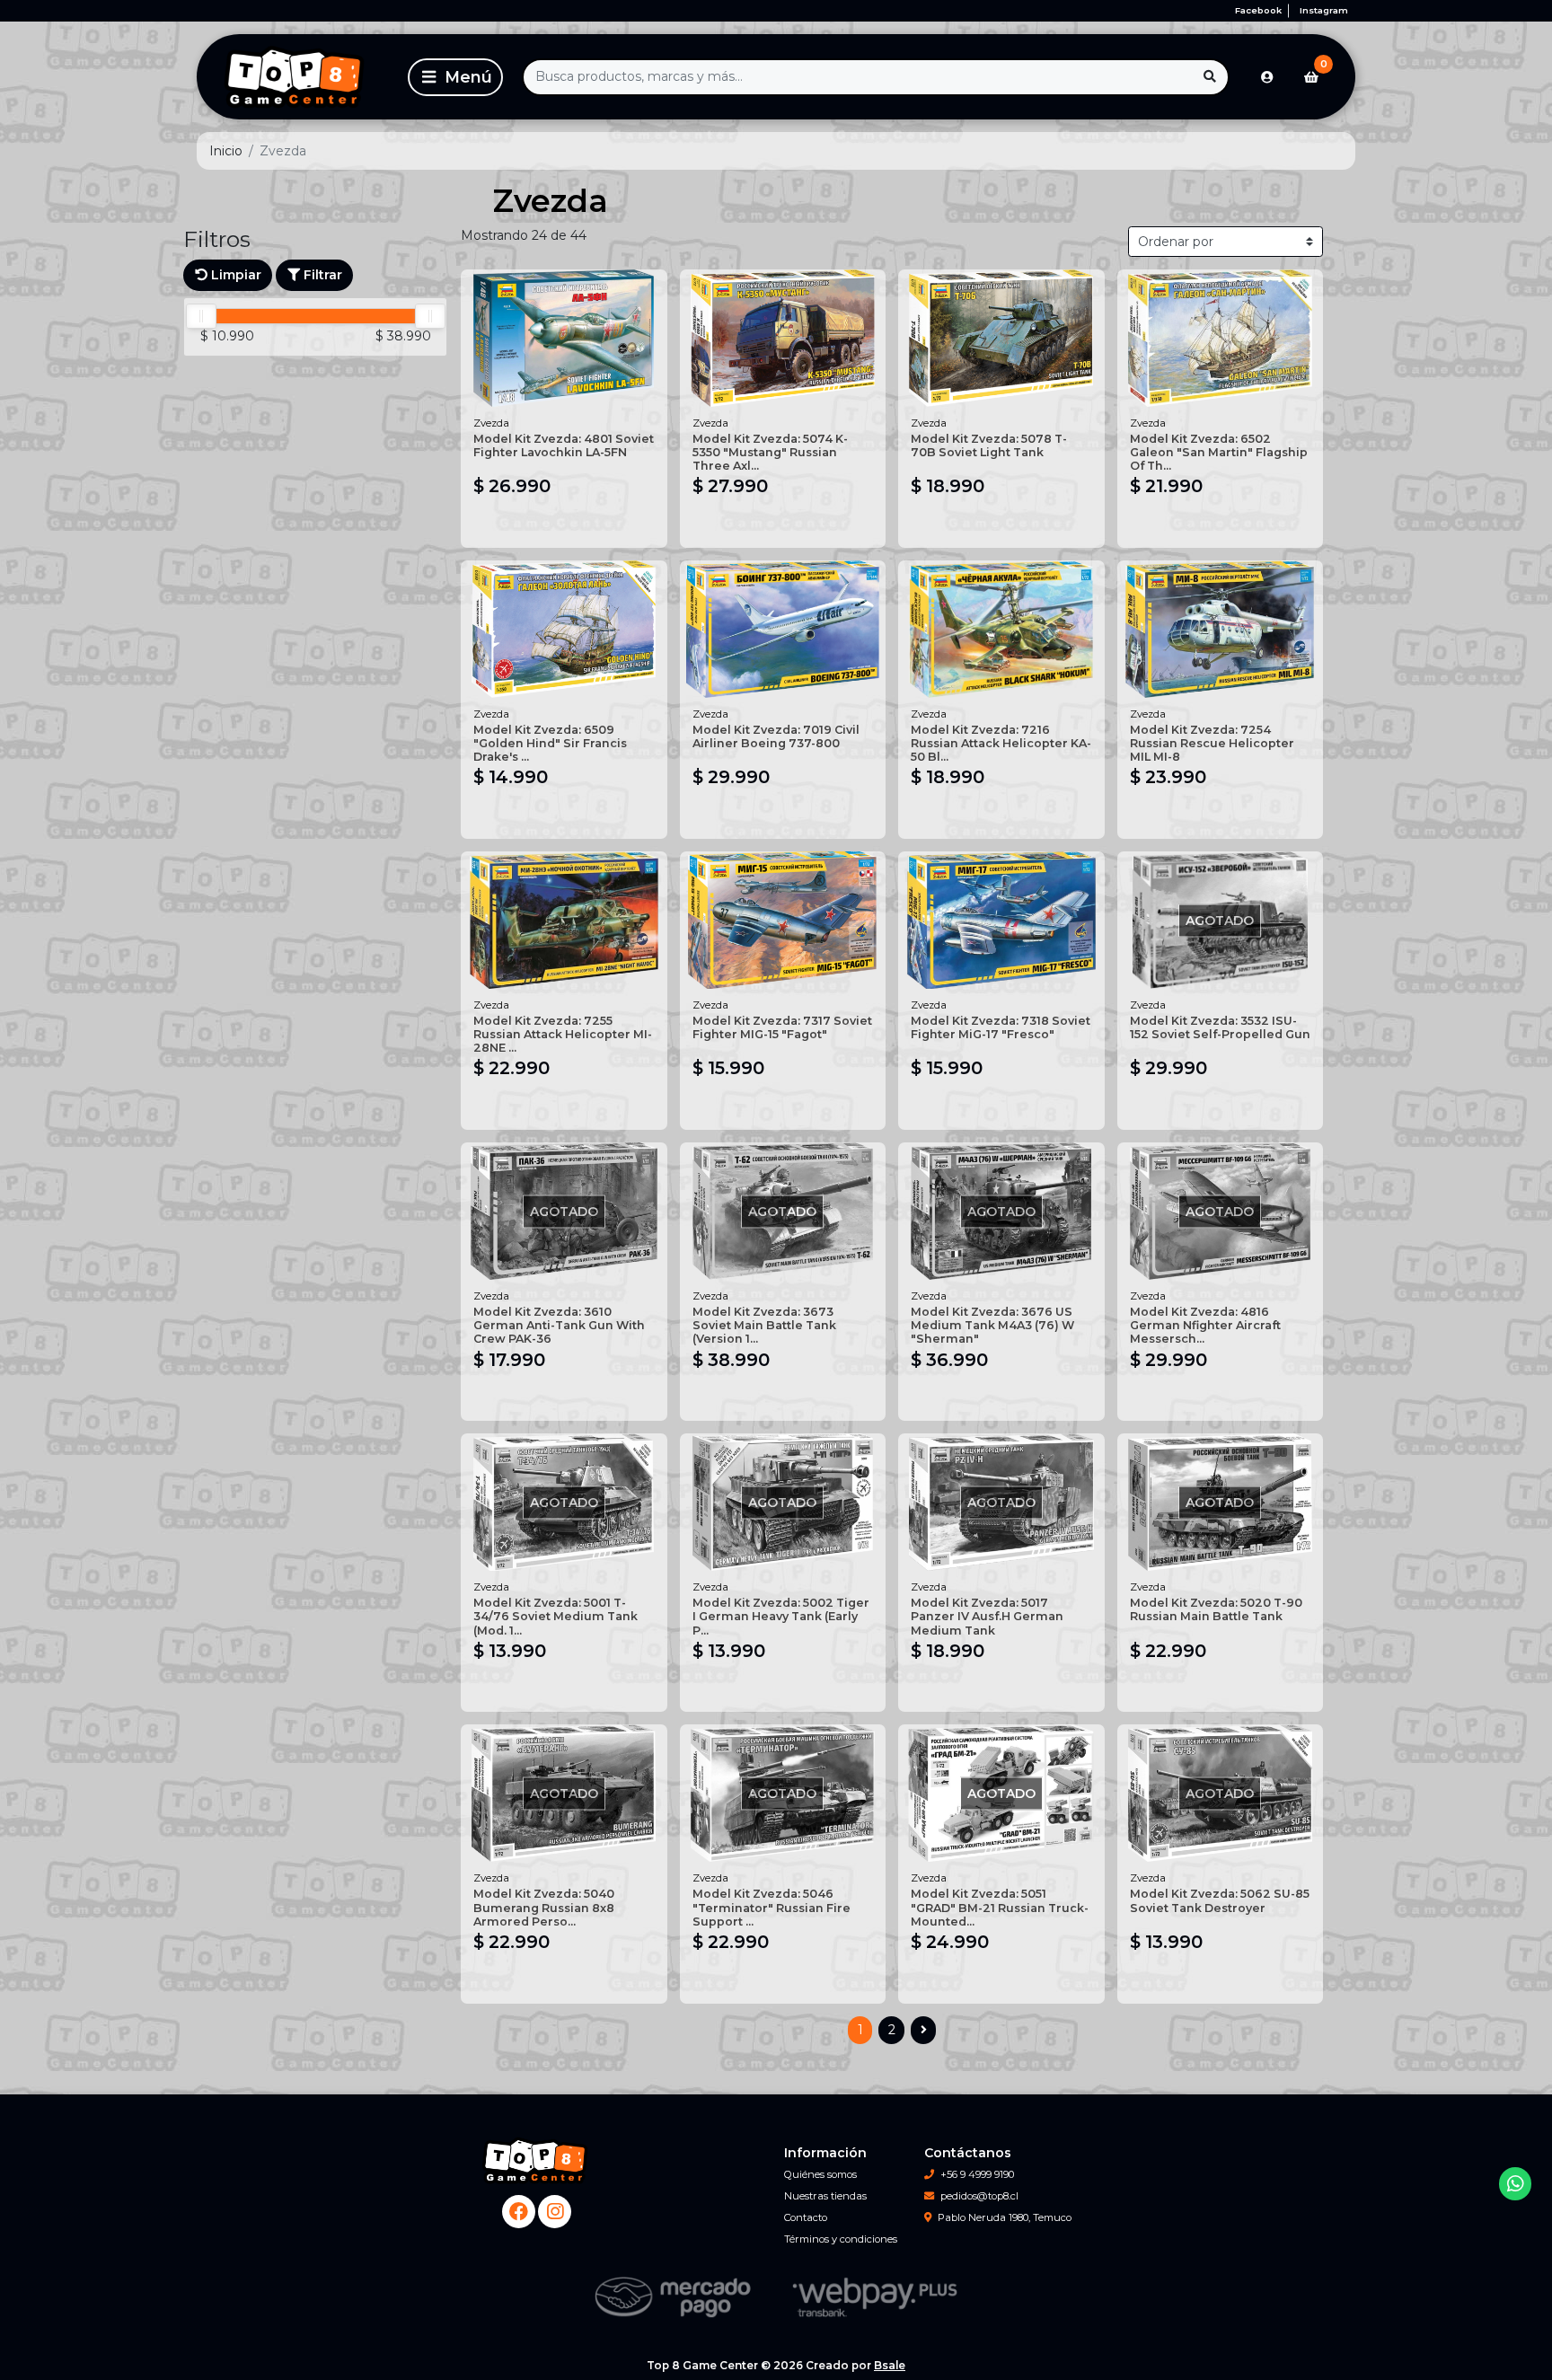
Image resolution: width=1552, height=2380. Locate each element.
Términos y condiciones (841, 2239)
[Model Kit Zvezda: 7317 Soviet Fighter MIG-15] (783, 920)
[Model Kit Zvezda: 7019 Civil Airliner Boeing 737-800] (783, 629)
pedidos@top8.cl (979, 2196)
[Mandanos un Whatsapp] (1516, 2184)
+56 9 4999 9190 (977, 2174)
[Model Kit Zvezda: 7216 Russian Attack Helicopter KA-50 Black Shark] (1001, 629)
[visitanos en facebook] (519, 2212)
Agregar (564, 525)
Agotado (1220, 1107)
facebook (1258, 10)
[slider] (201, 316)
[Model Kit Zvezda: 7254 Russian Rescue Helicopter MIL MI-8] (1221, 629)
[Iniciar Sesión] (1267, 77)
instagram (1324, 10)
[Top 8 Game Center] (299, 77)
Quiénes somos (820, 2174)
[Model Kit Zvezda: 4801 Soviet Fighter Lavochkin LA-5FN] (564, 338)
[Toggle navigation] (455, 77)
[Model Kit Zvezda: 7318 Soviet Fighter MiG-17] (1001, 920)
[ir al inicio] (536, 2161)
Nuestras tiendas (825, 2196)
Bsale (890, 2365)
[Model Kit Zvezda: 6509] (564, 629)
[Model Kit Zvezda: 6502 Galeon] (1221, 338)
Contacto (806, 2217)
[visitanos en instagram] (555, 2212)
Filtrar (321, 275)
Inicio (226, 151)
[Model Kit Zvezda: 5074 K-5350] (783, 338)
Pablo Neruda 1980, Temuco (1005, 2217)
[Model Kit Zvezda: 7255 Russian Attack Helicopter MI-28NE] (564, 920)
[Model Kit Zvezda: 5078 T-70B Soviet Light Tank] (1001, 338)
